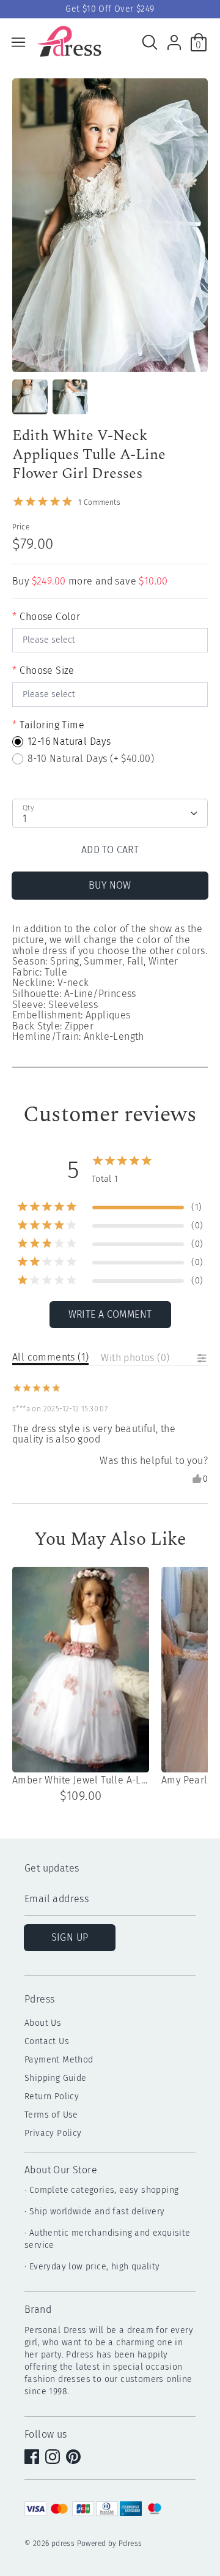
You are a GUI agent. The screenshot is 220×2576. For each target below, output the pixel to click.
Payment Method (59, 2060)
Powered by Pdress (110, 2544)
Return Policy (52, 2096)
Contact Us (47, 2041)
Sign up (70, 1937)
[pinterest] (75, 2458)
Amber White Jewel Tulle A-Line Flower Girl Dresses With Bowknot (81, 1780)
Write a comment (110, 1314)
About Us (43, 2023)
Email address (57, 1899)
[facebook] (33, 2458)
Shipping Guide (56, 2078)
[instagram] (54, 2458)
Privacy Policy (53, 2133)
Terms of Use (51, 2115)
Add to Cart (110, 850)
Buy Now (110, 885)
